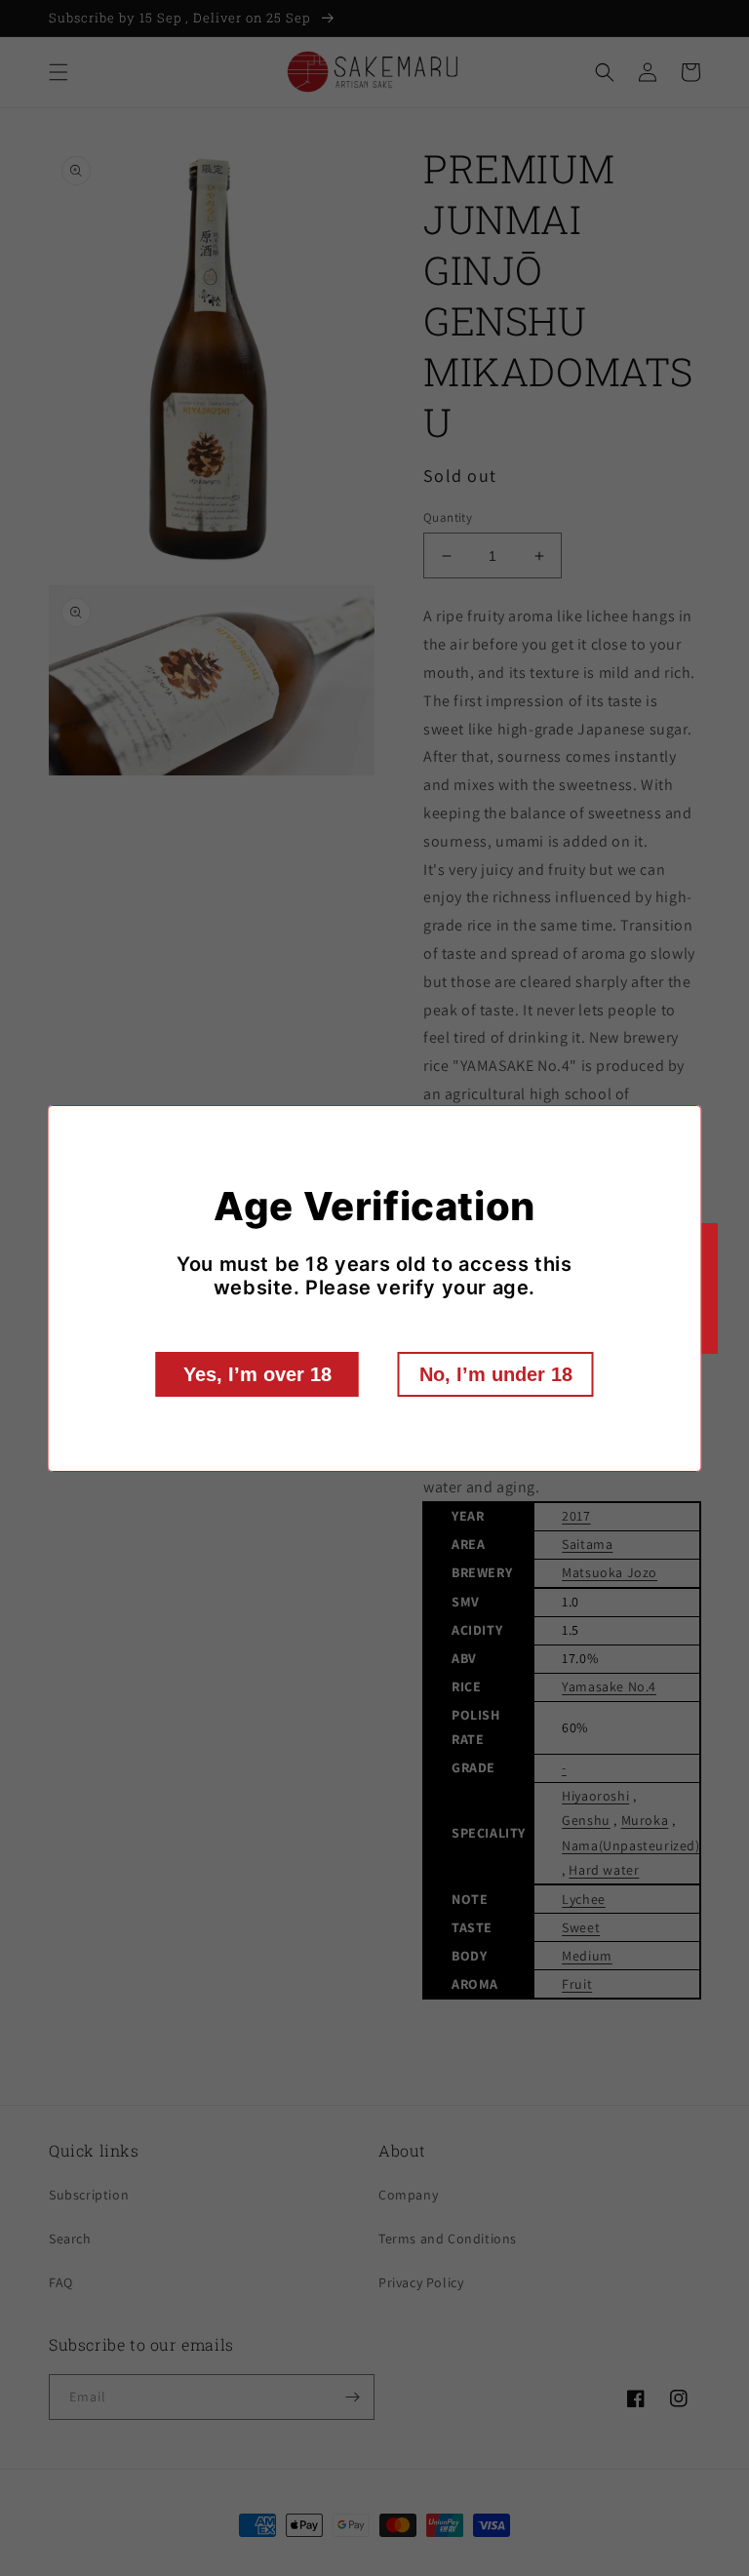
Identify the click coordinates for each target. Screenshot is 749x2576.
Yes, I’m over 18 (257, 1374)
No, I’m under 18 (496, 1374)
